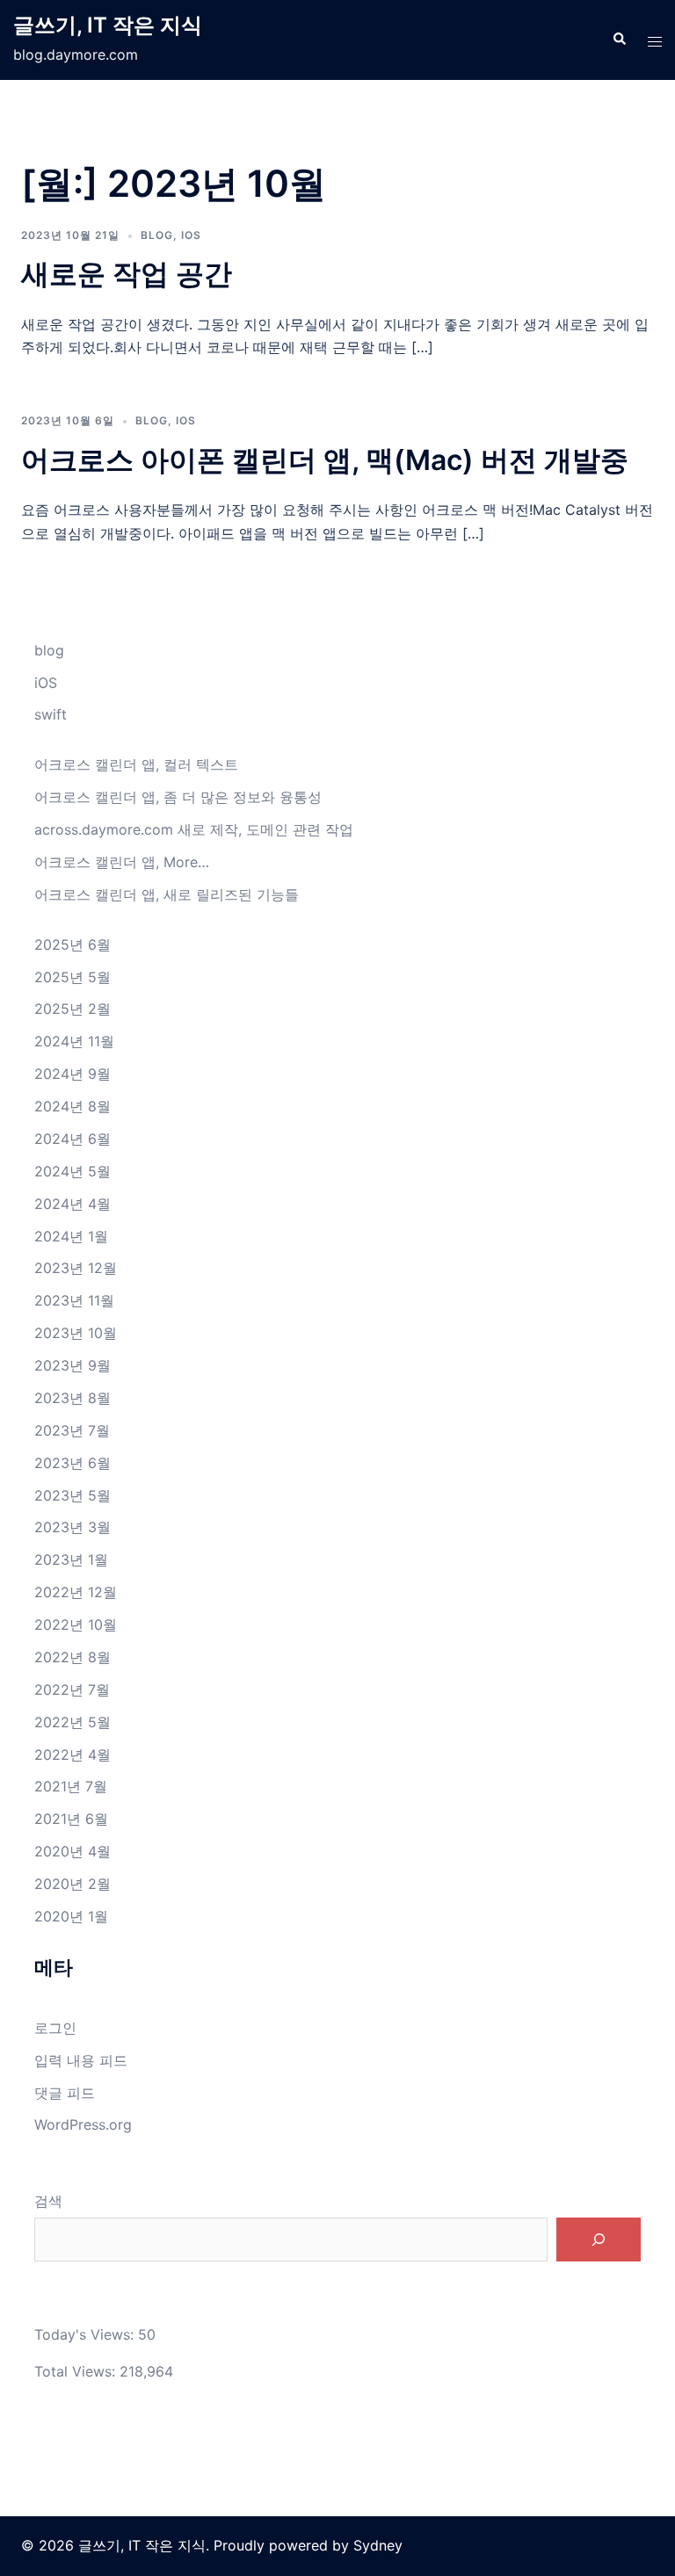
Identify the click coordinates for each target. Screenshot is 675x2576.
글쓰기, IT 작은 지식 (108, 25)
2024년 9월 (73, 1074)
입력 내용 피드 (81, 2060)
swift (51, 714)
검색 (48, 2201)
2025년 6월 (73, 944)
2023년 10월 (76, 1333)
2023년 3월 (73, 1527)
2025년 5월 (73, 977)
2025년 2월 (73, 1009)
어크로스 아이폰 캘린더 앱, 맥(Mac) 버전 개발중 (325, 460)
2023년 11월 (74, 1300)
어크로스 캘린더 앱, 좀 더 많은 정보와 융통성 (178, 797)
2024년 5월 (73, 1171)
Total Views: (77, 2371)
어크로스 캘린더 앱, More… (122, 862)
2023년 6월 (73, 1463)
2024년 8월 (73, 1106)
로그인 (55, 2028)
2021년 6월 (71, 1819)
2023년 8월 (73, 1398)
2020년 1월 (71, 1916)
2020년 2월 (73, 1884)
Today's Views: (86, 2334)
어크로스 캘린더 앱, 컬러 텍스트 (136, 764)
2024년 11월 (74, 1041)
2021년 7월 (71, 1786)
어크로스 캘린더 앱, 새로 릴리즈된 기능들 (167, 894)
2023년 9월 (73, 1365)
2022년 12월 (76, 1592)
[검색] (599, 2240)
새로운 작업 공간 (127, 274)
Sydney (378, 2545)
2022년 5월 (73, 1722)
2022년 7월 (72, 1690)
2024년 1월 (71, 1236)
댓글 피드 (65, 2093)
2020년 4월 (73, 1851)
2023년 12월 (76, 1268)
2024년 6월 (73, 1139)
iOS (191, 235)
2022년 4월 (73, 1755)
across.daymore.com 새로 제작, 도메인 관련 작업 (194, 829)
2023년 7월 (72, 1430)
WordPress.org (83, 2124)
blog (157, 235)
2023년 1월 (71, 1559)
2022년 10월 (76, 1624)
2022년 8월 (73, 1657)
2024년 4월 (73, 1204)
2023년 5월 (73, 1495)
